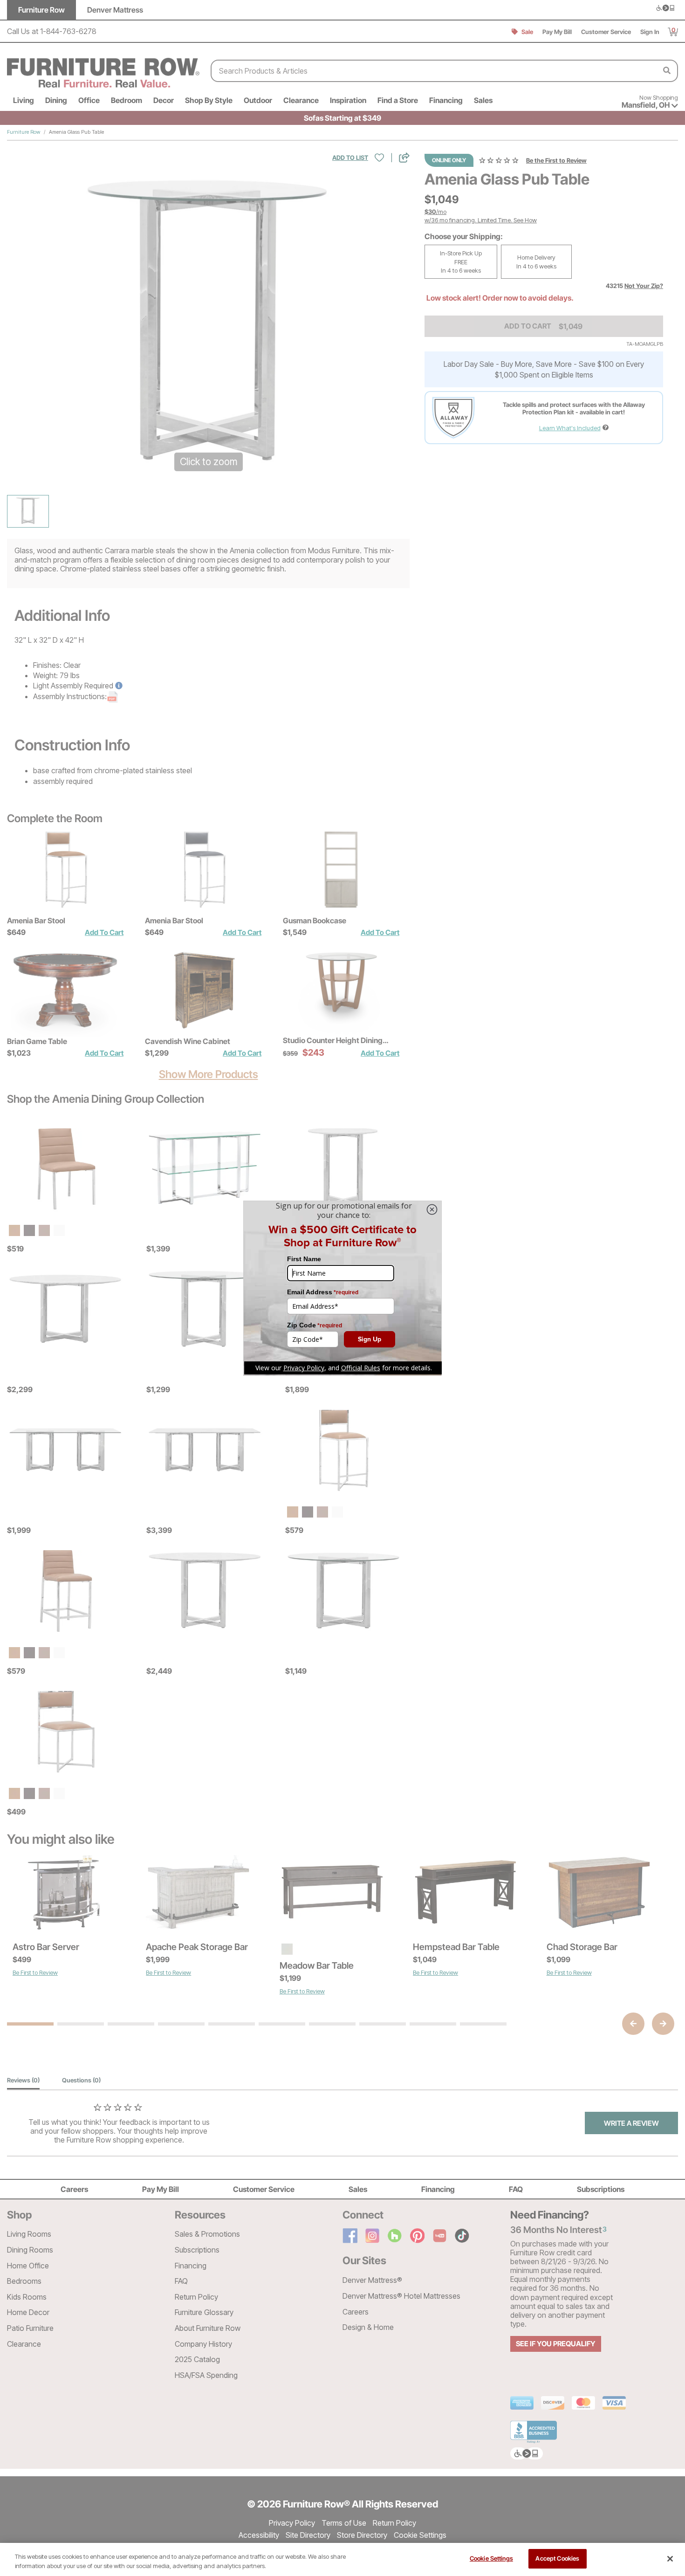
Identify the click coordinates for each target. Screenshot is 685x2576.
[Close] (670, 2559)
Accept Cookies (557, 2558)
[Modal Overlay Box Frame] (342, 1288)
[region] (342, 2559)
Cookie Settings (491, 2558)
